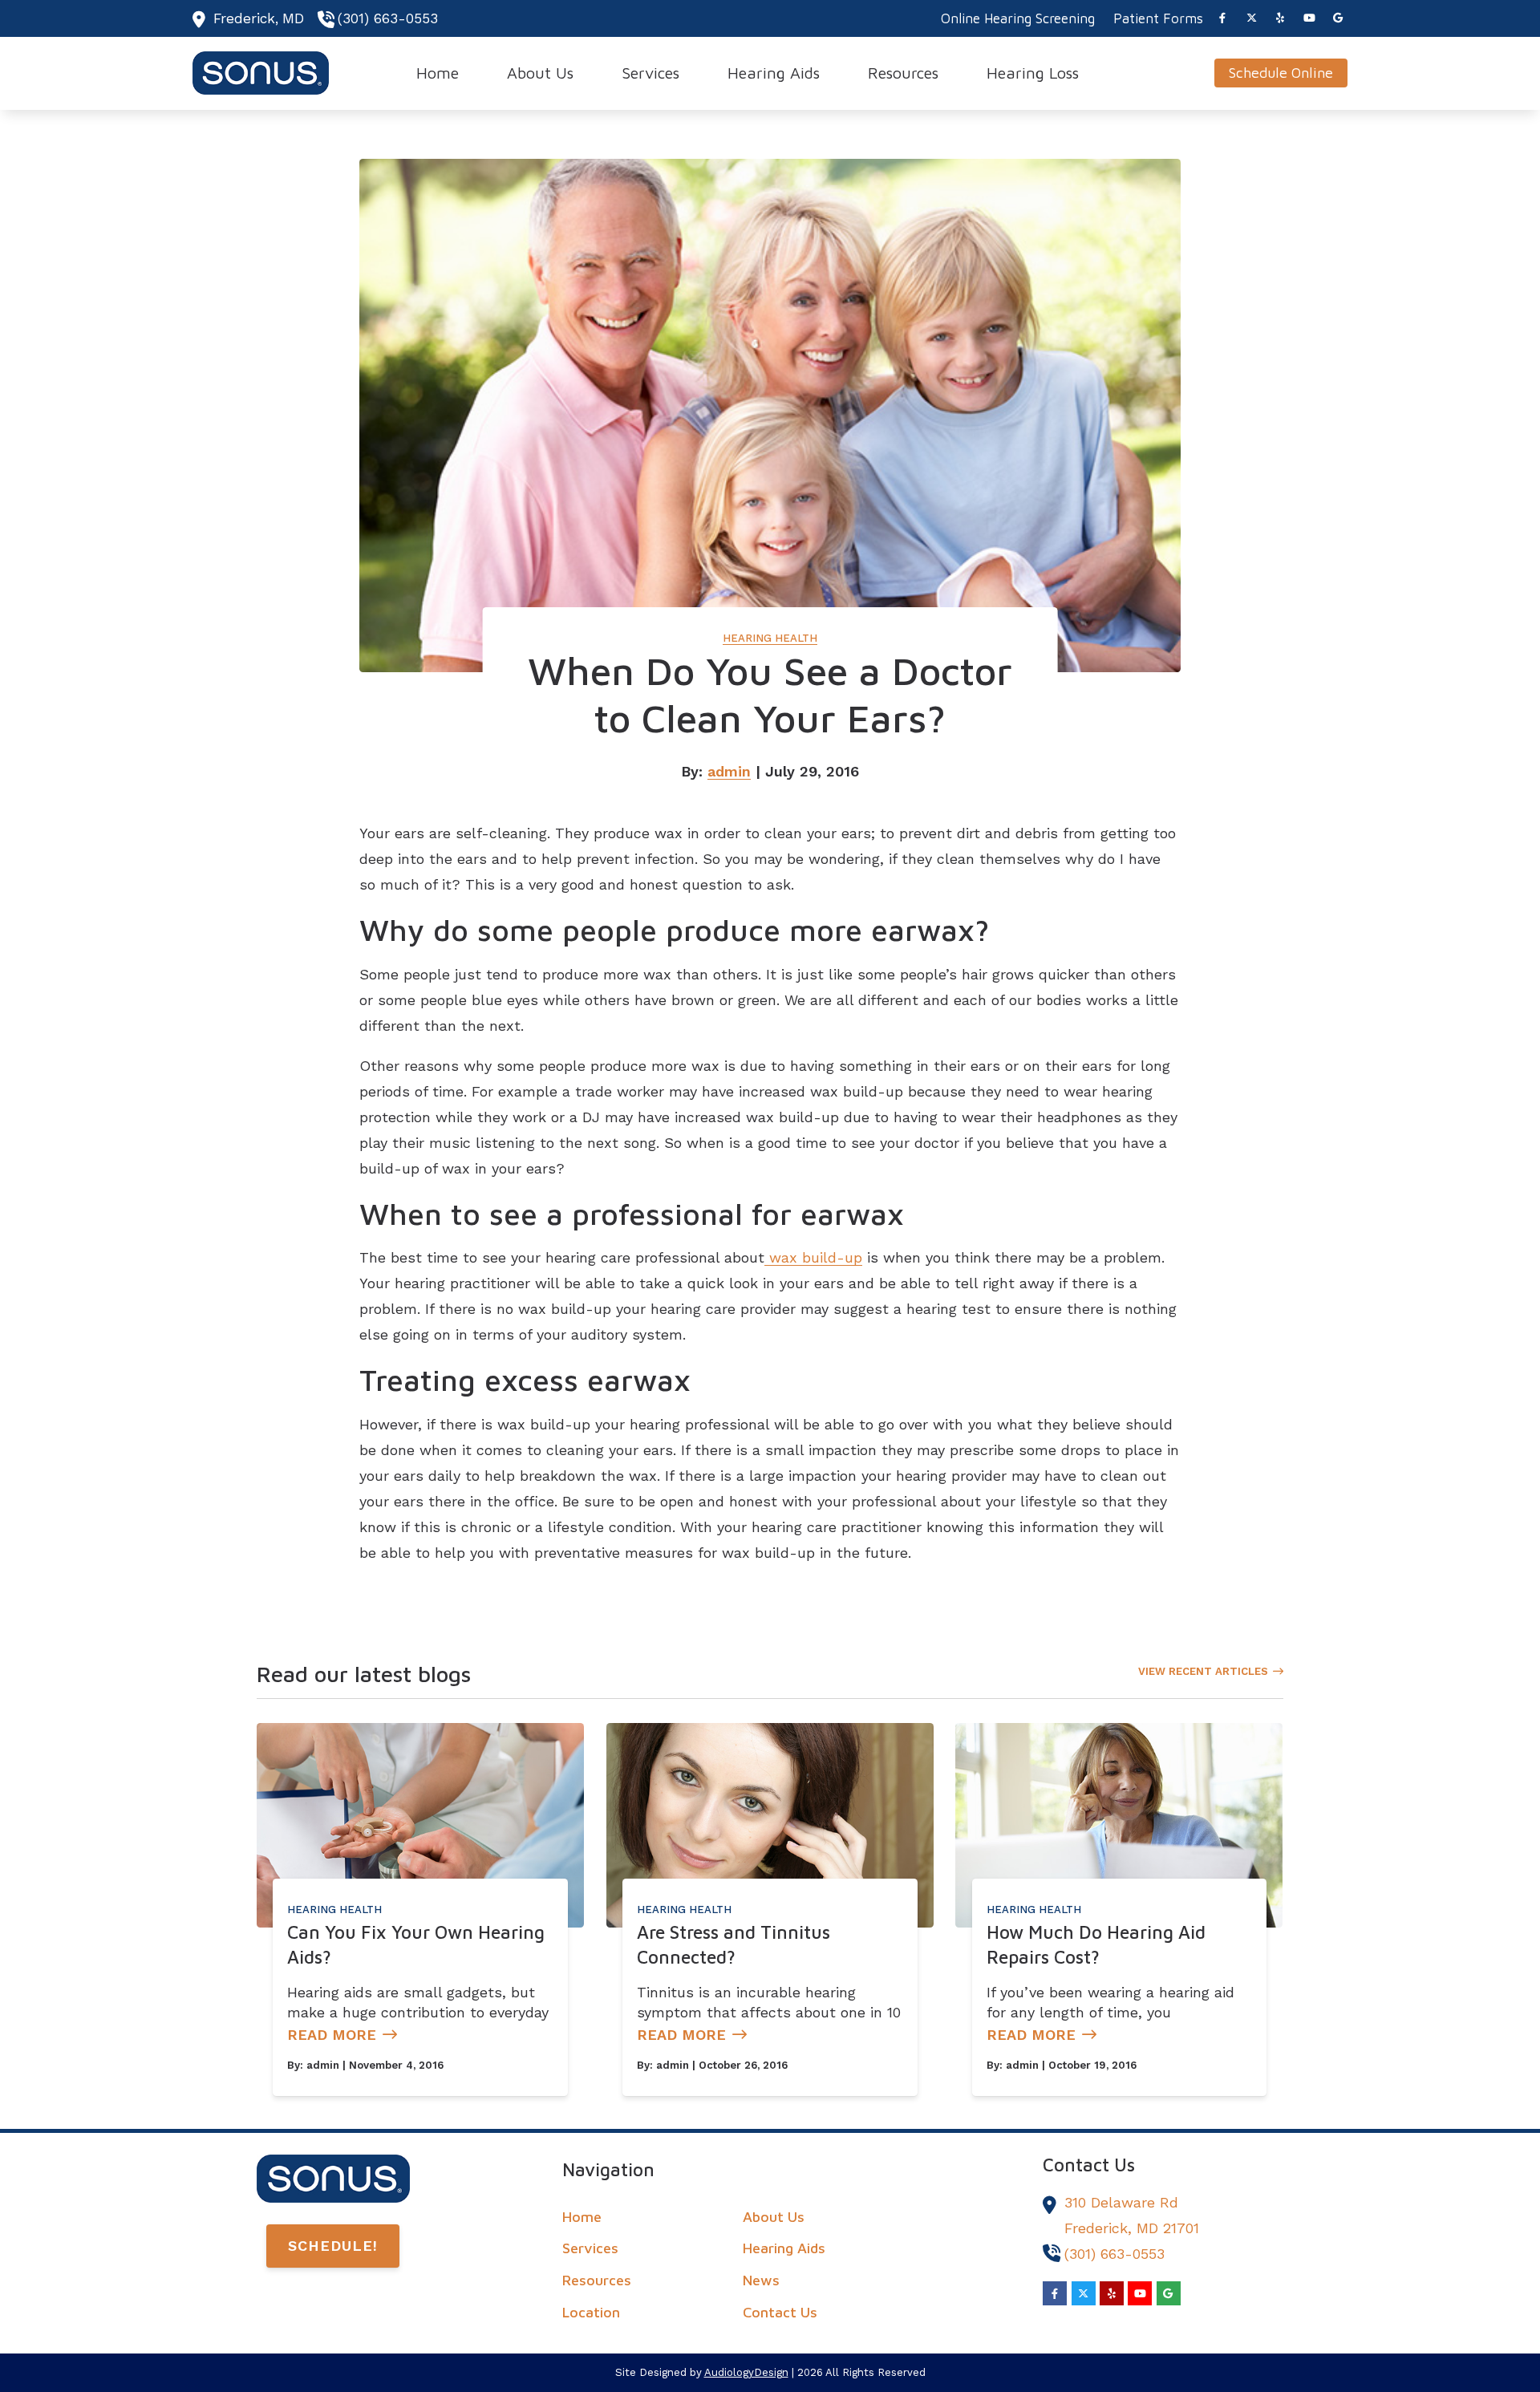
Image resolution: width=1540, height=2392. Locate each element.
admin (729, 771)
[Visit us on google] (1338, 18)
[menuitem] (1018, 18)
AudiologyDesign (746, 2372)
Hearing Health (770, 638)
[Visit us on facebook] (1222, 18)
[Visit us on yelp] (1280, 18)
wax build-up (813, 1257)
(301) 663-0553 (388, 18)
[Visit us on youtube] (1309, 18)
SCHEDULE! (333, 2246)
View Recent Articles (1203, 1671)
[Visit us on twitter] (1251, 18)
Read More (332, 2035)
